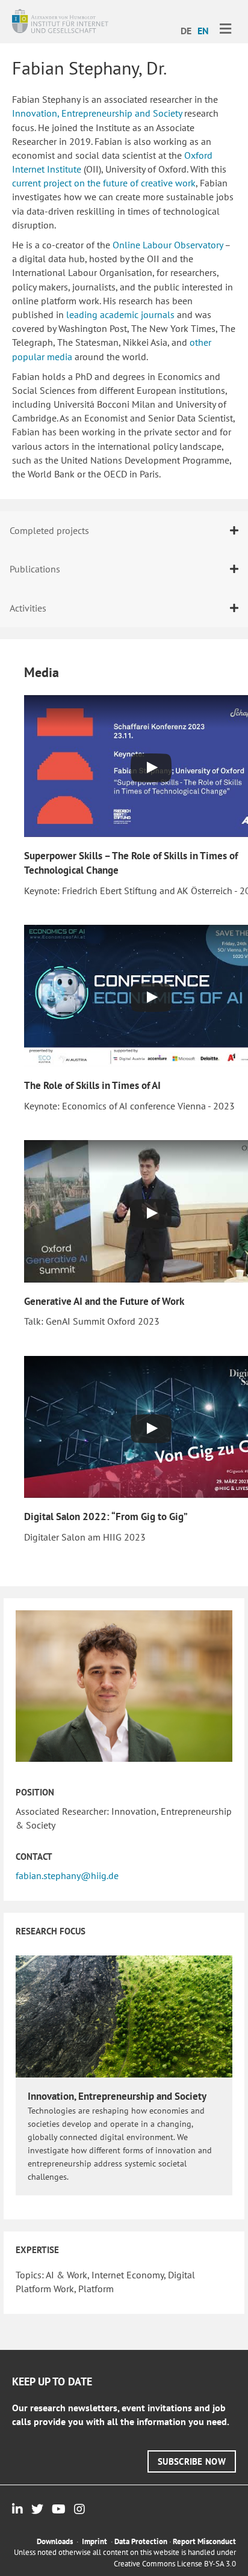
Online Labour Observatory (168, 245)
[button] (192, 2461)
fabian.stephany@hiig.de (67, 1875)
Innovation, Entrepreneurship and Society (97, 113)
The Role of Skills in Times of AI (92, 1085)
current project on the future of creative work (104, 183)
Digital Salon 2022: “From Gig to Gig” (106, 1516)
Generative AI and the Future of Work (104, 1301)
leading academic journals (120, 314)
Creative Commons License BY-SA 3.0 (175, 2564)
